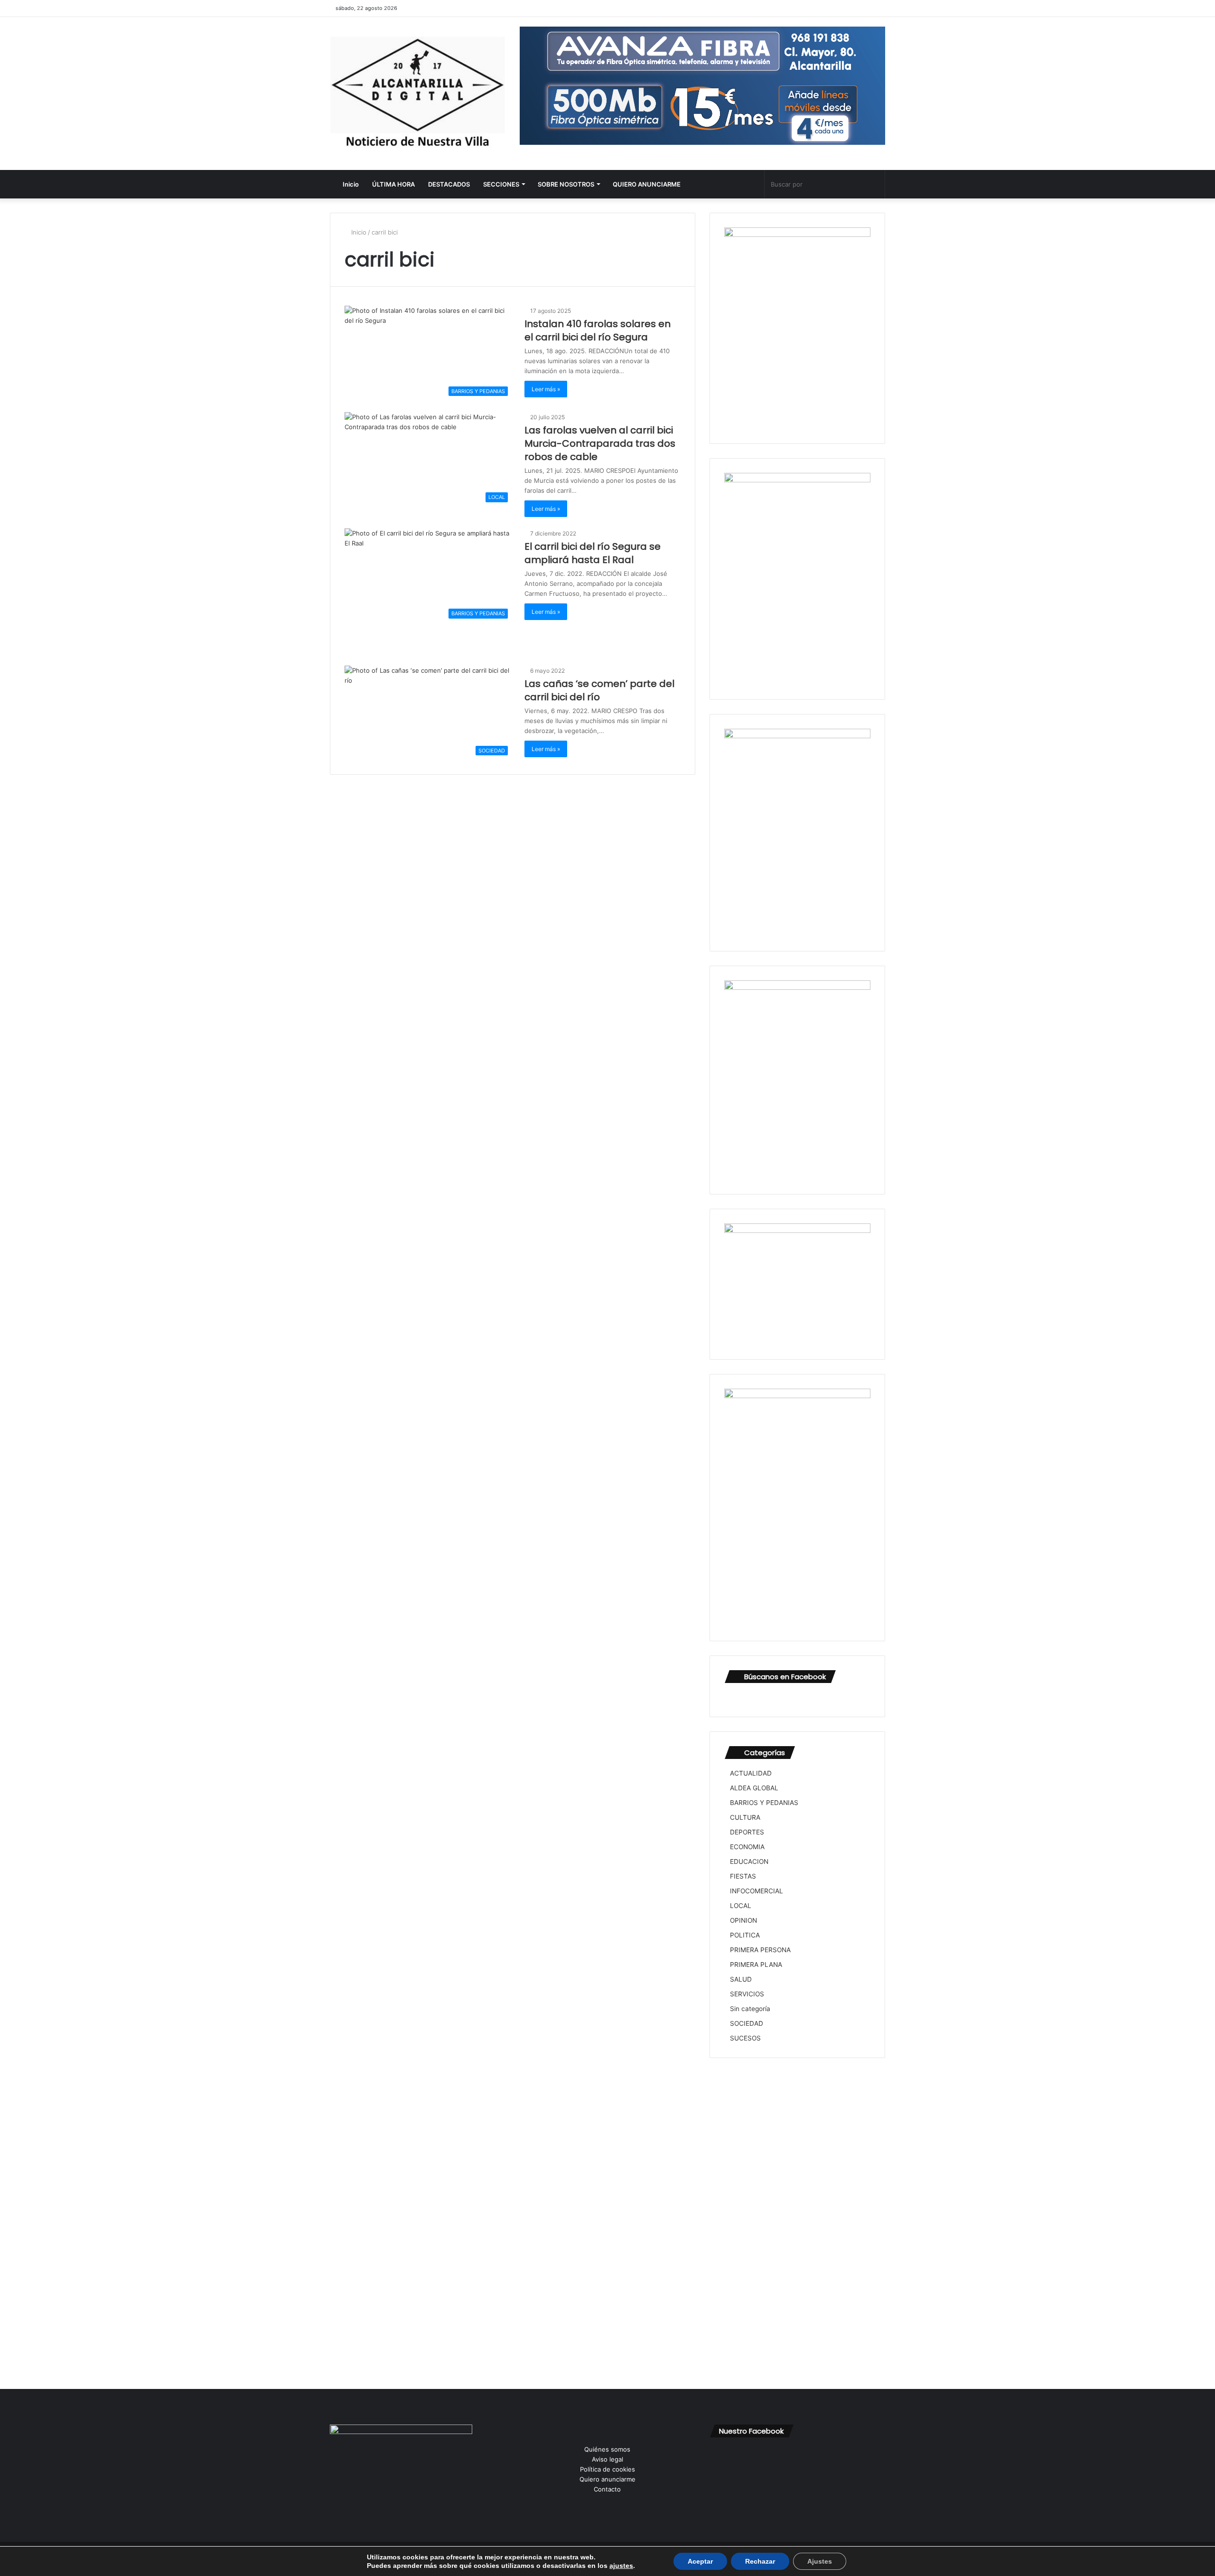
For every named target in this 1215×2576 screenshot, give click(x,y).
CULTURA (745, 1817)
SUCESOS (745, 2038)
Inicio (350, 184)
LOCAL (741, 1906)
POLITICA (745, 1935)
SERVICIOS (747, 1994)
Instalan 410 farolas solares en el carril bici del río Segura (598, 330)
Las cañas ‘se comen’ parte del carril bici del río (599, 690)
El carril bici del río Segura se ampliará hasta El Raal (593, 553)
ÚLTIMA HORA (393, 184)
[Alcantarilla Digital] (418, 94)
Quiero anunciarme (607, 2479)
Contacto (607, 2489)
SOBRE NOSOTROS (566, 184)
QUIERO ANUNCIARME (647, 184)
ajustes (621, 2566)
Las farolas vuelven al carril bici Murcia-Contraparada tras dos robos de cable (600, 443)
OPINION (743, 1920)
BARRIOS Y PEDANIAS (764, 1803)
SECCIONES (501, 184)
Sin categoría (750, 2009)
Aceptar (700, 2561)
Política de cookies (607, 2469)
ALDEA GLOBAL (754, 1788)
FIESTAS (743, 1876)
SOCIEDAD (747, 2023)
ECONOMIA (747, 1847)
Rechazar (760, 2561)
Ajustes (820, 2561)
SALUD (741, 1979)
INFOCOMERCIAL (757, 1891)
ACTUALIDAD (751, 1773)
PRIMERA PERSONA (760, 1950)
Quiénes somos (607, 2449)
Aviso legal (607, 2459)
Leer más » (546, 389)
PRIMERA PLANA (756, 1965)
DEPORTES (747, 1832)
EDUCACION (749, 1861)
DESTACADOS (449, 184)
